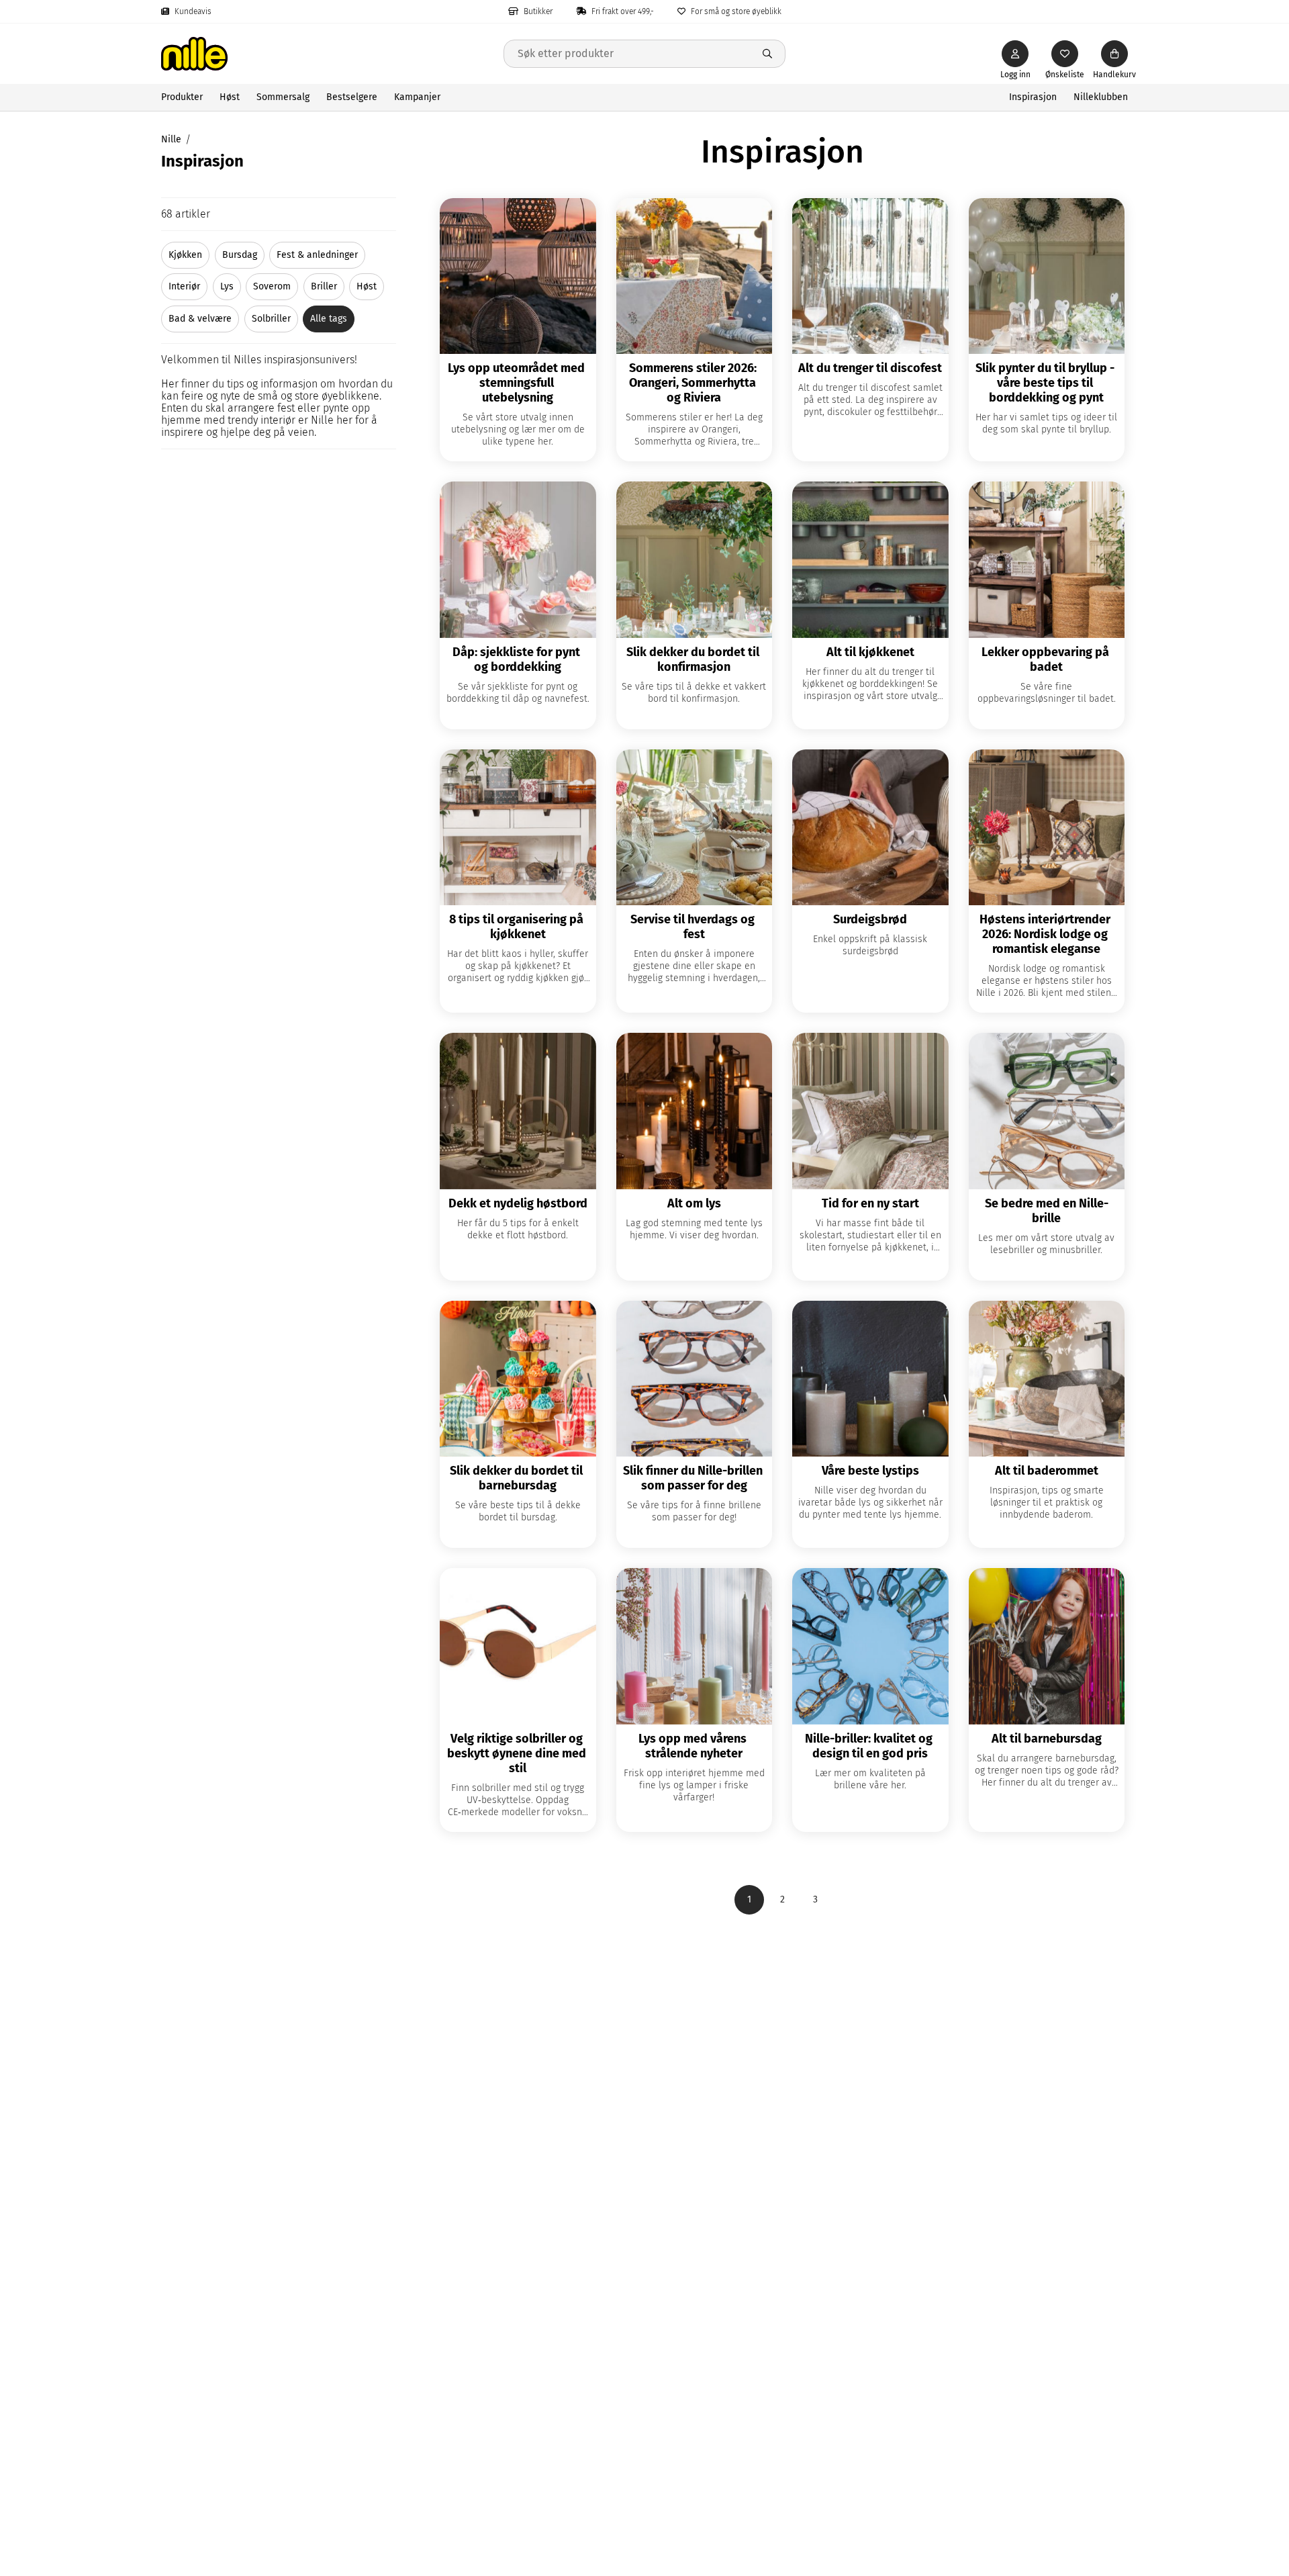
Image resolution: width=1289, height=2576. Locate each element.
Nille (171, 139)
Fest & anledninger (317, 255)
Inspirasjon (1033, 97)
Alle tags (329, 319)
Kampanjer (417, 97)
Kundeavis (193, 11)
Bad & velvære (200, 319)
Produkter (182, 97)
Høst (230, 97)
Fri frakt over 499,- (623, 11)
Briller (324, 286)
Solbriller (271, 319)
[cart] (1114, 54)
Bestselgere (352, 97)
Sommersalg (283, 97)
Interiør (184, 286)
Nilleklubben (1101, 97)
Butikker (538, 11)
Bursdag (240, 255)
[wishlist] (1065, 54)
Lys (227, 286)
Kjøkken (185, 255)
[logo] (332, 54)
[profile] (1015, 54)
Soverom (272, 286)
